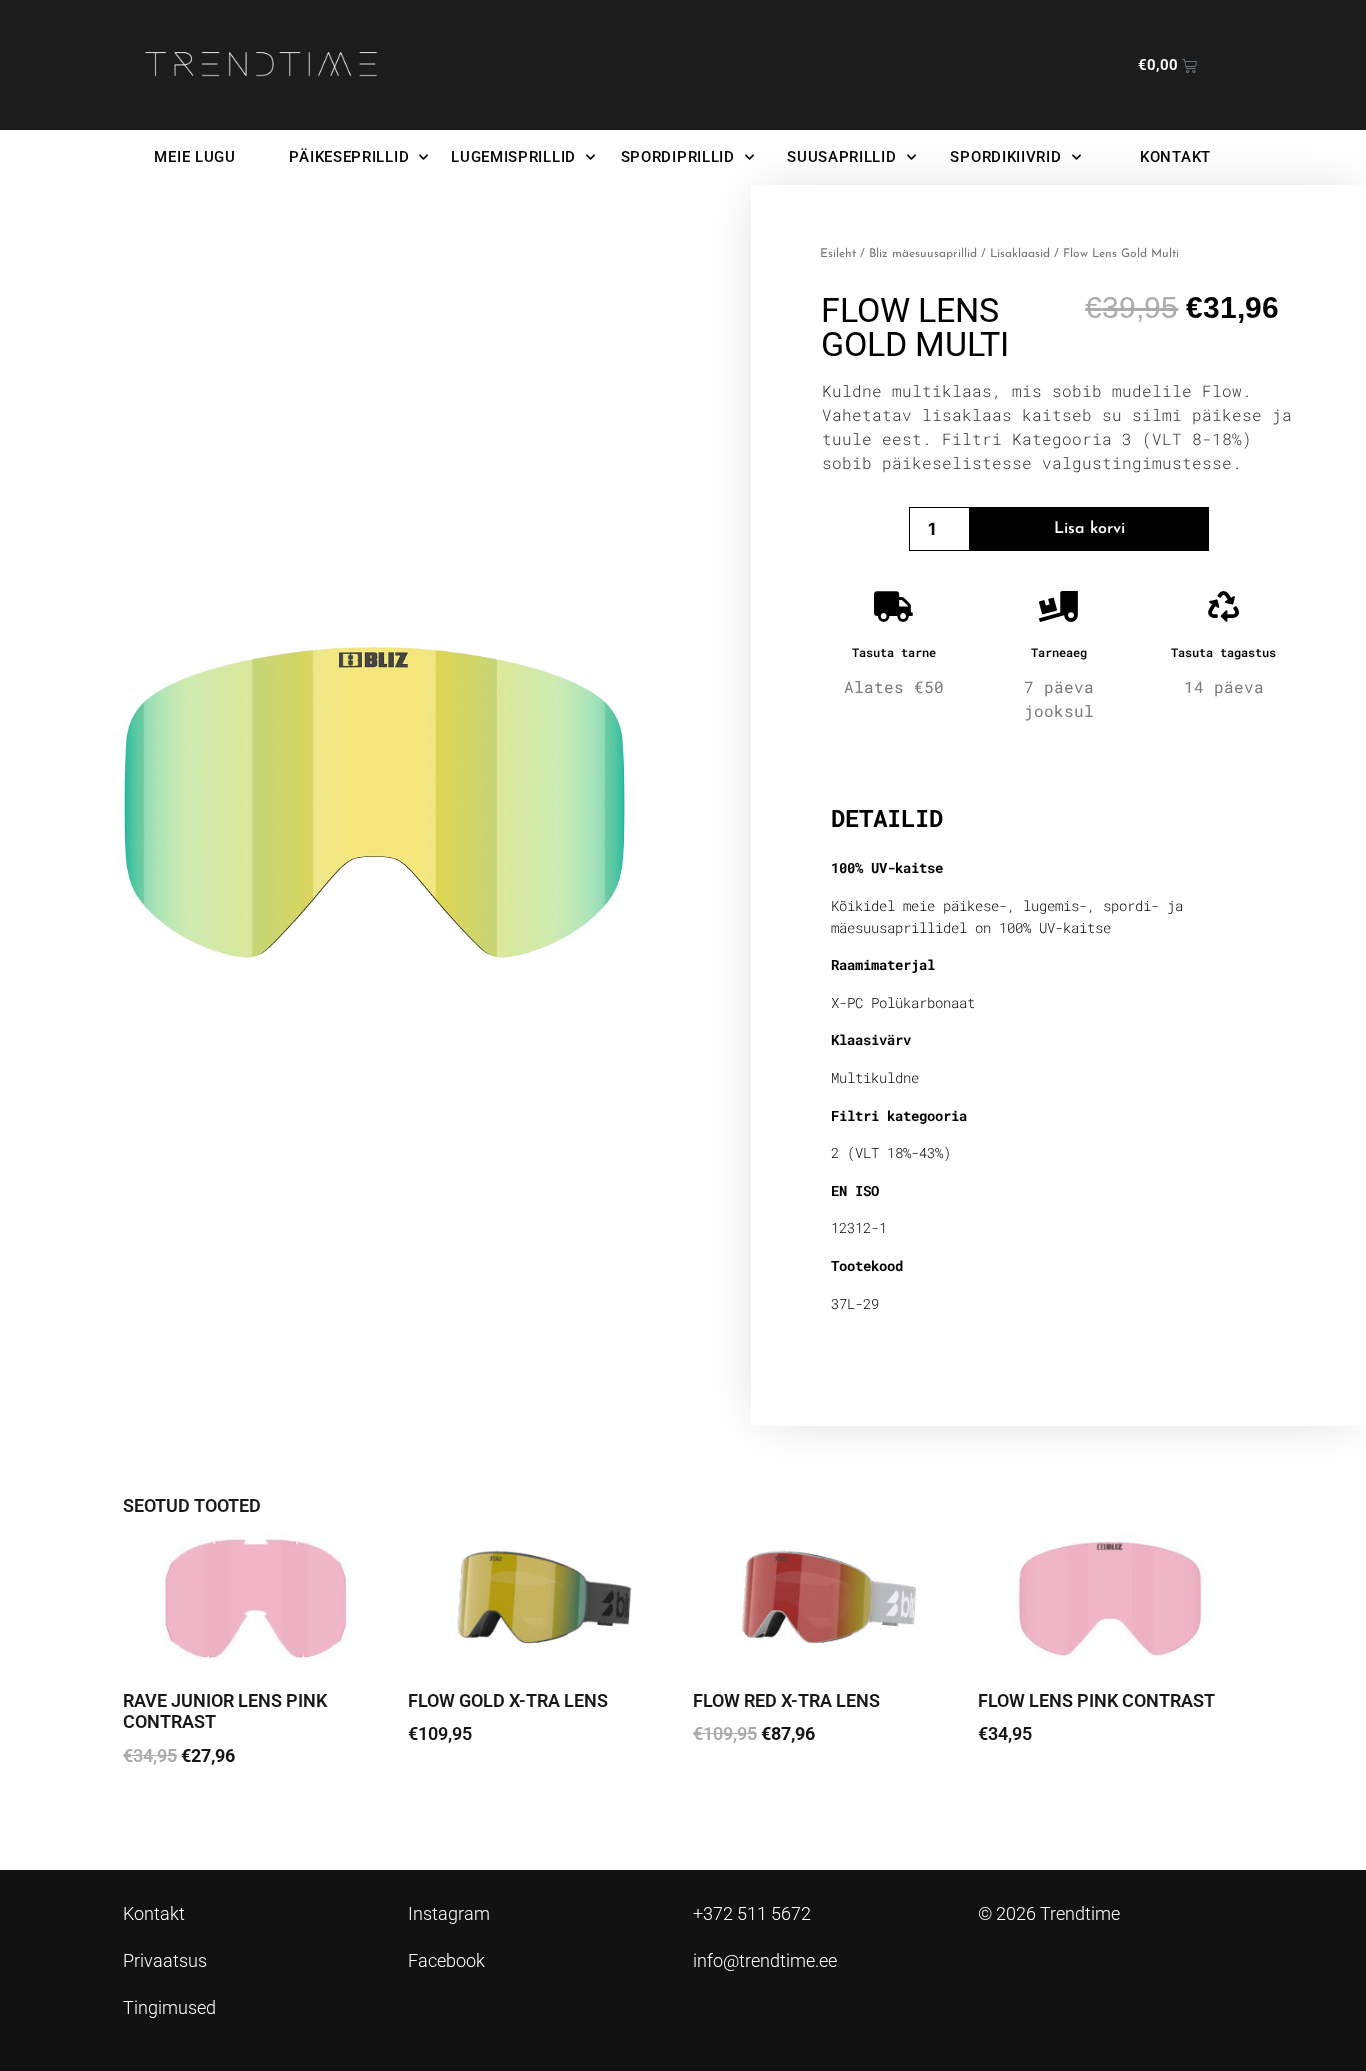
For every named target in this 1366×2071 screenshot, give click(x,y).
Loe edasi (459, 1789)
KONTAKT (1175, 157)
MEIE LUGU (194, 157)
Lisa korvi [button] (173, 1811)
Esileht (838, 254)
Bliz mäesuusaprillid (923, 254)
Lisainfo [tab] (882, 754)
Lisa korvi (1089, 529)
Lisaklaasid (1020, 254)
